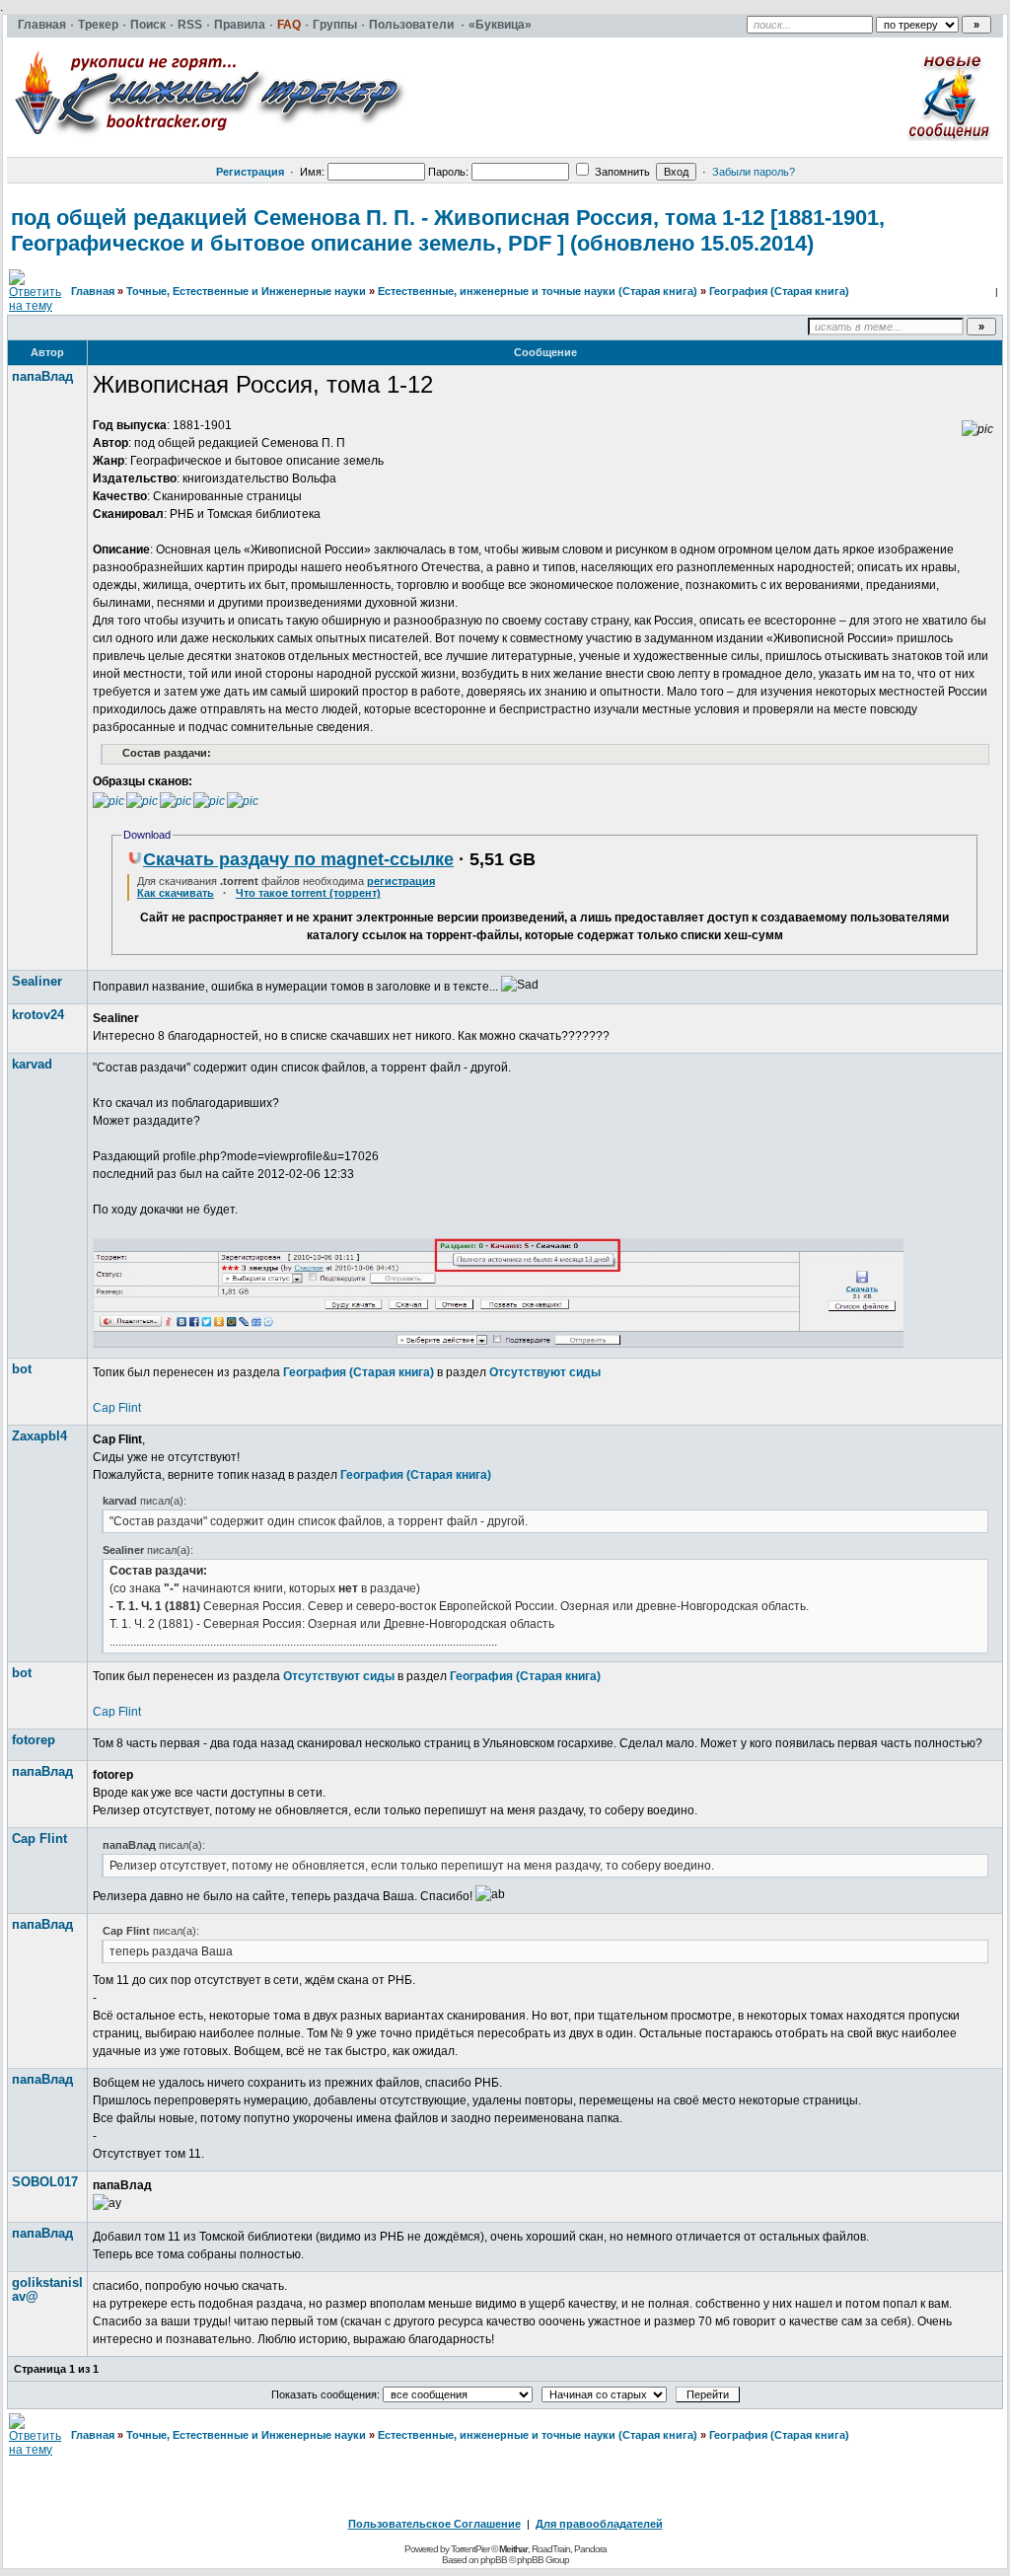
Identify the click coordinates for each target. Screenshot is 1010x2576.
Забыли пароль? (754, 172)
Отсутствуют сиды (545, 1372)
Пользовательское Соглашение (434, 2524)
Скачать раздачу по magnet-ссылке (298, 859)
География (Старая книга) (779, 291)
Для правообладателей (599, 2524)
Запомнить (621, 172)
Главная (93, 291)
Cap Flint (117, 1408)
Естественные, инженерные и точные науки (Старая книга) (538, 291)
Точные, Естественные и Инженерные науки (246, 291)
